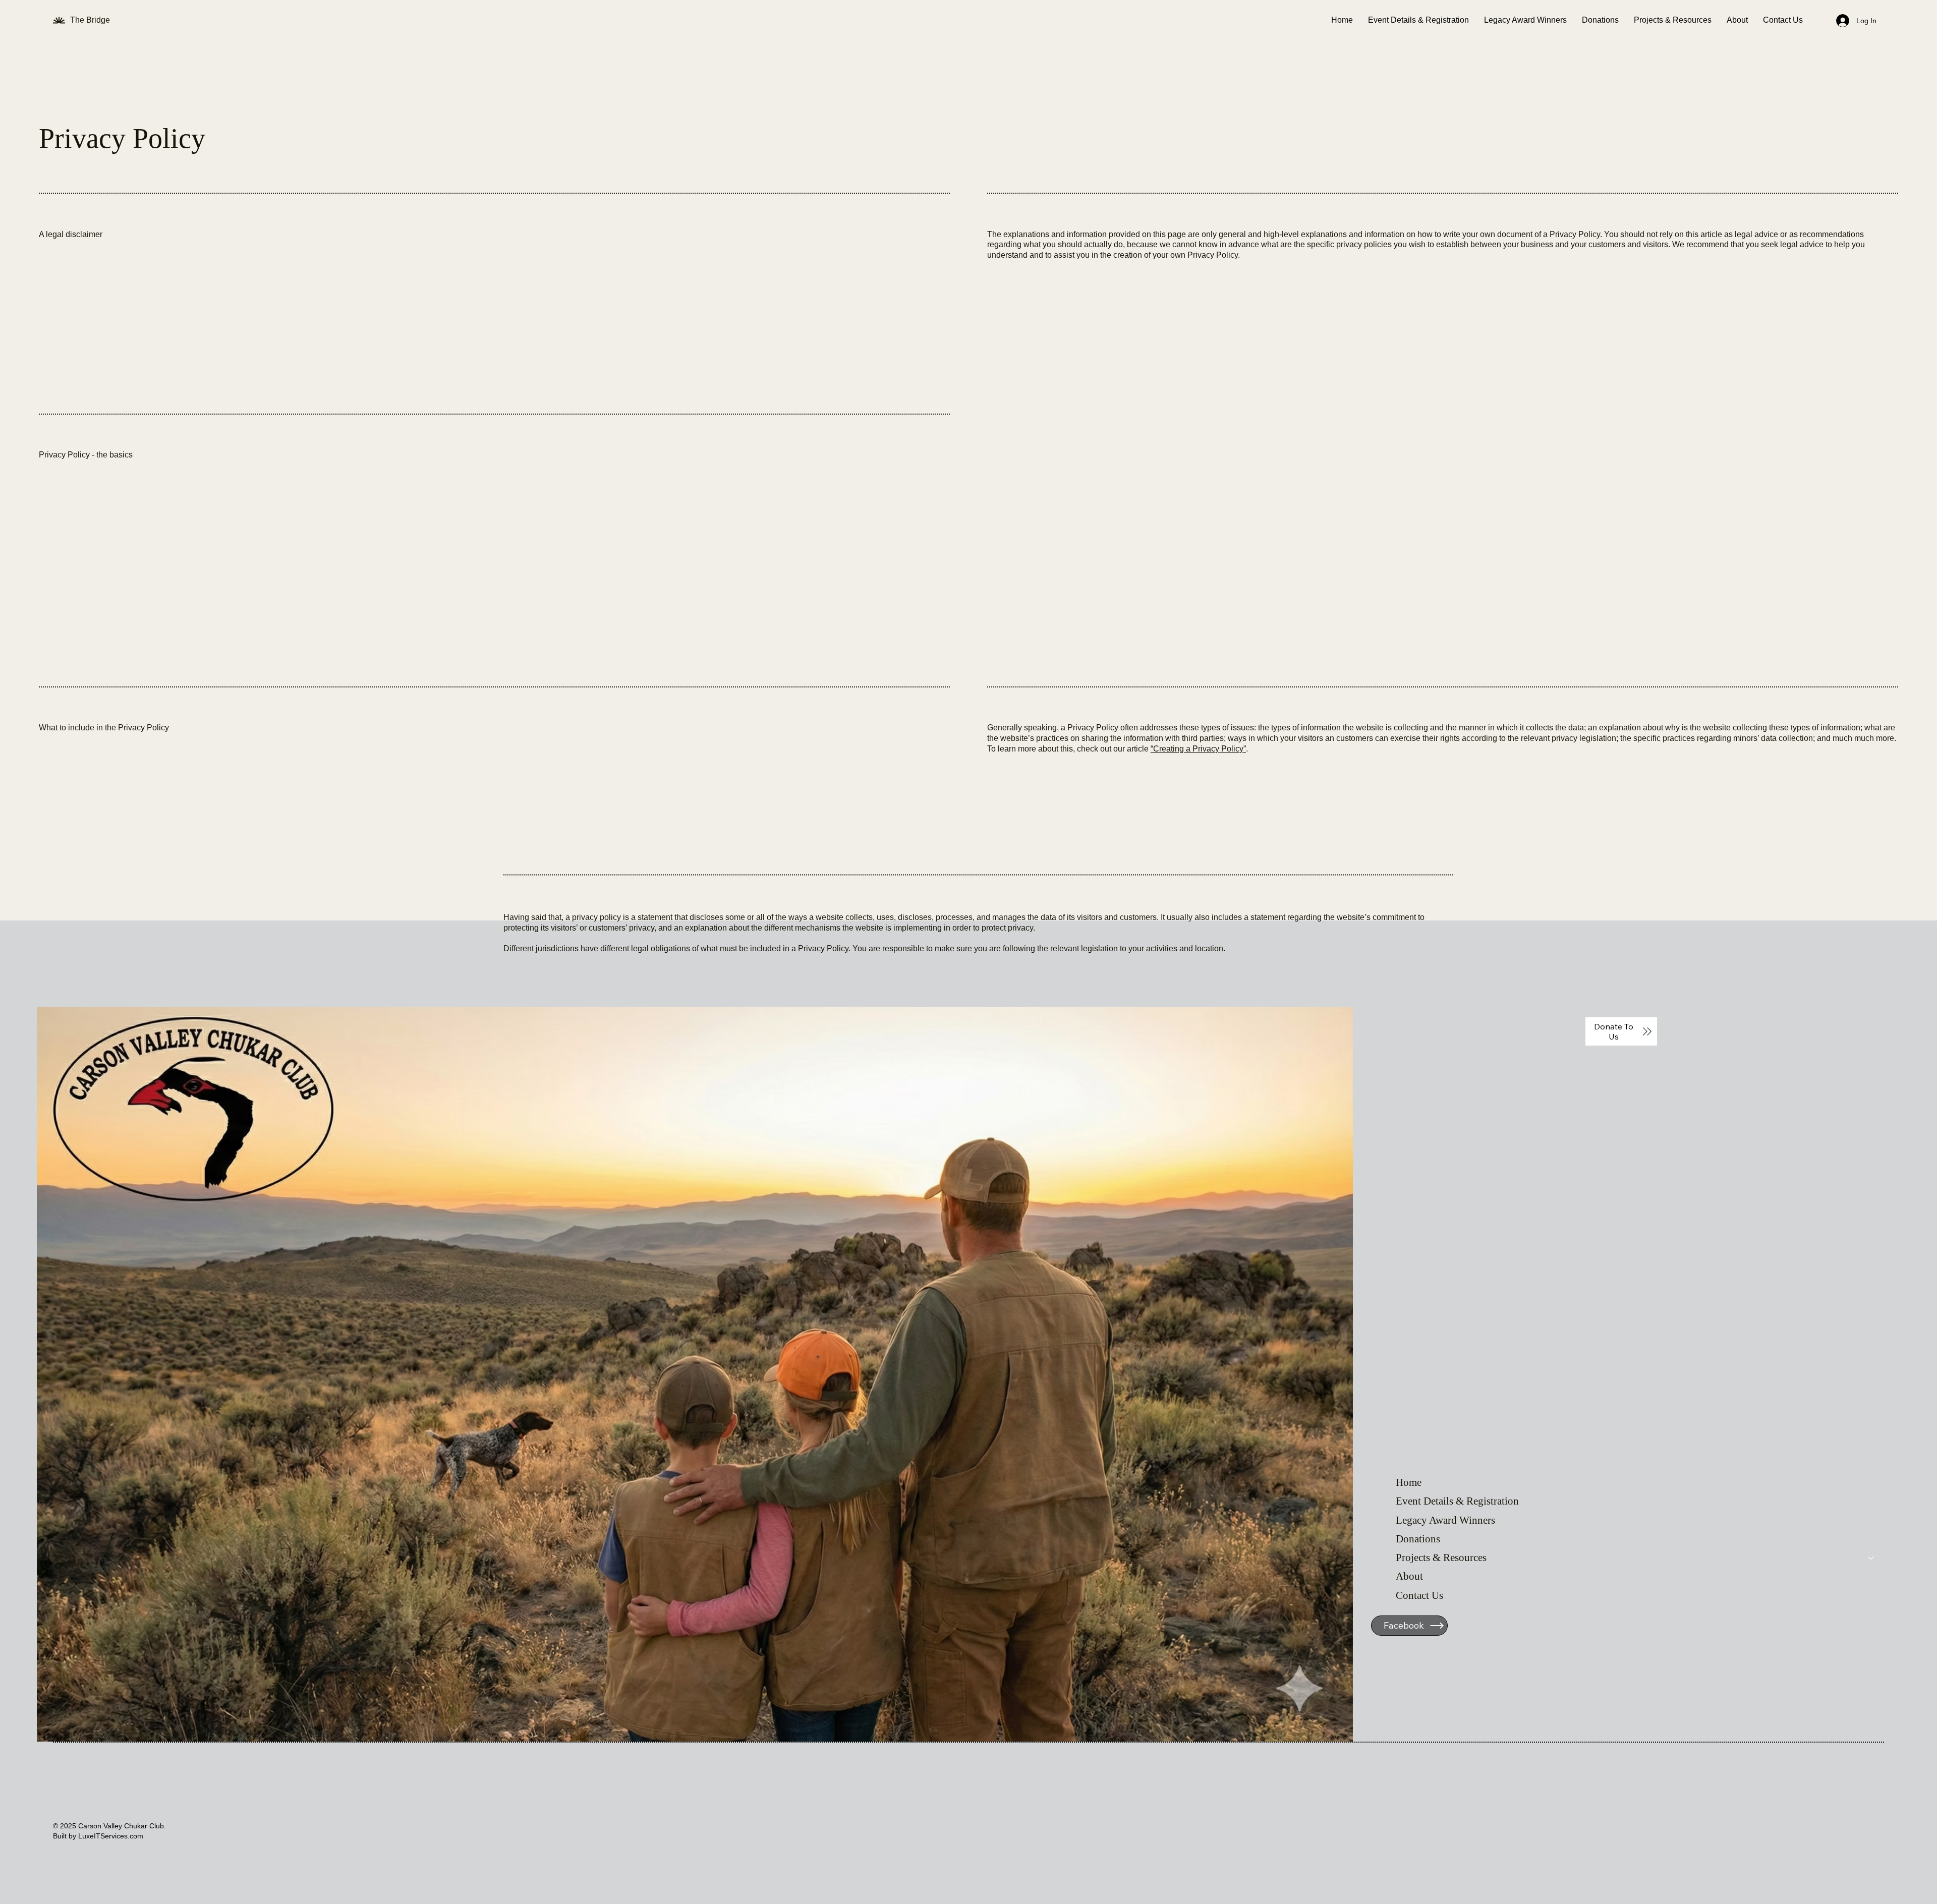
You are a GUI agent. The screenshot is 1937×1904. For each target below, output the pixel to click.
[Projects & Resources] (1871, 1558)
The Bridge (91, 20)
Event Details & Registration (1457, 1501)
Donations (1418, 1539)
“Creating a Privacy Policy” (1198, 749)
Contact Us (1419, 1595)
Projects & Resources (1441, 1557)
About (1409, 1576)
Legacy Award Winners (1445, 1520)
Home (1409, 1482)
